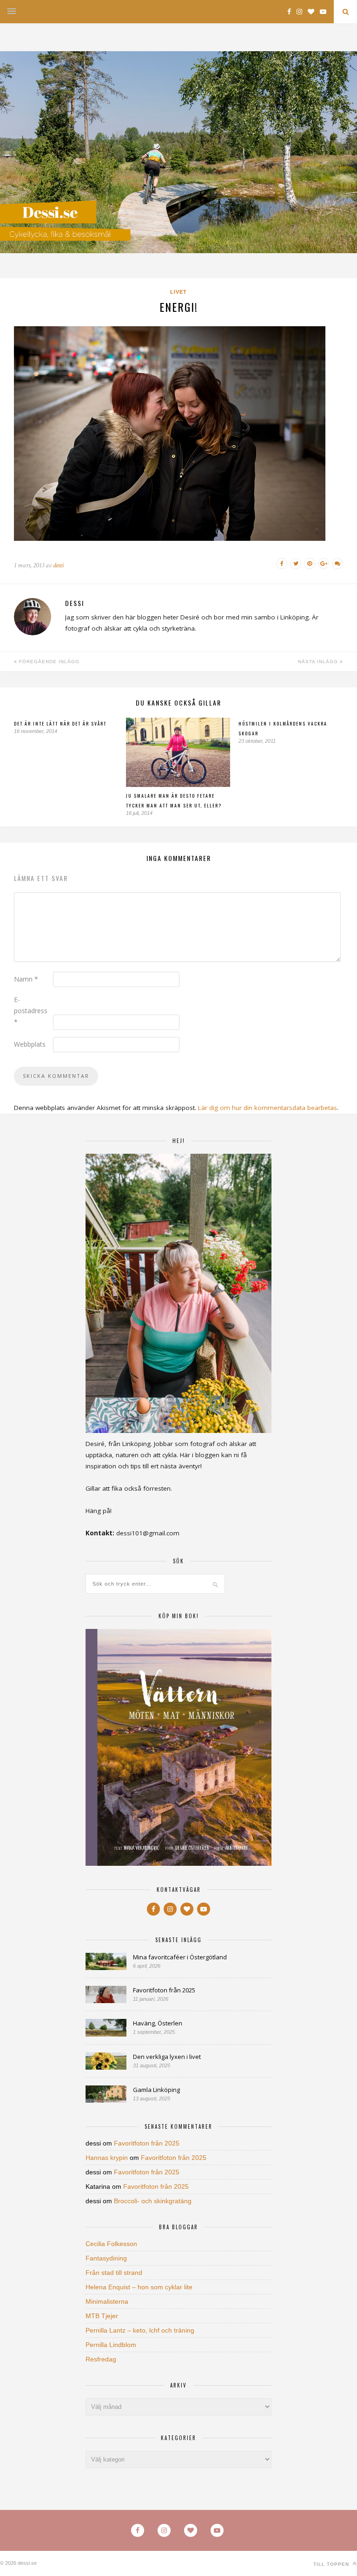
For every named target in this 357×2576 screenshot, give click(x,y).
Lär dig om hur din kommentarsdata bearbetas (268, 1108)
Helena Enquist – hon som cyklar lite (139, 2287)
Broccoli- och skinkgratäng (153, 2201)
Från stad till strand (114, 2273)
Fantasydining (106, 2258)
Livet (178, 292)
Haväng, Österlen (158, 2023)
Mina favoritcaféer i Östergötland (180, 1957)
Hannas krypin (107, 2158)
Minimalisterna (107, 2301)
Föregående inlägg (48, 662)
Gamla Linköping (156, 2090)
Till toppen (332, 2564)
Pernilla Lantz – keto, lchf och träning (140, 2330)
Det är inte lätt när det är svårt (60, 723)
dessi (58, 565)
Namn (26, 979)
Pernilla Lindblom (111, 2345)
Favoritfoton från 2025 (164, 1990)
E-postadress (31, 1011)
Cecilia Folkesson (111, 2244)
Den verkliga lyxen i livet (167, 2057)
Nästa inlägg (319, 662)
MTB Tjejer (102, 2316)
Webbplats (30, 1044)
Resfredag (101, 2359)
